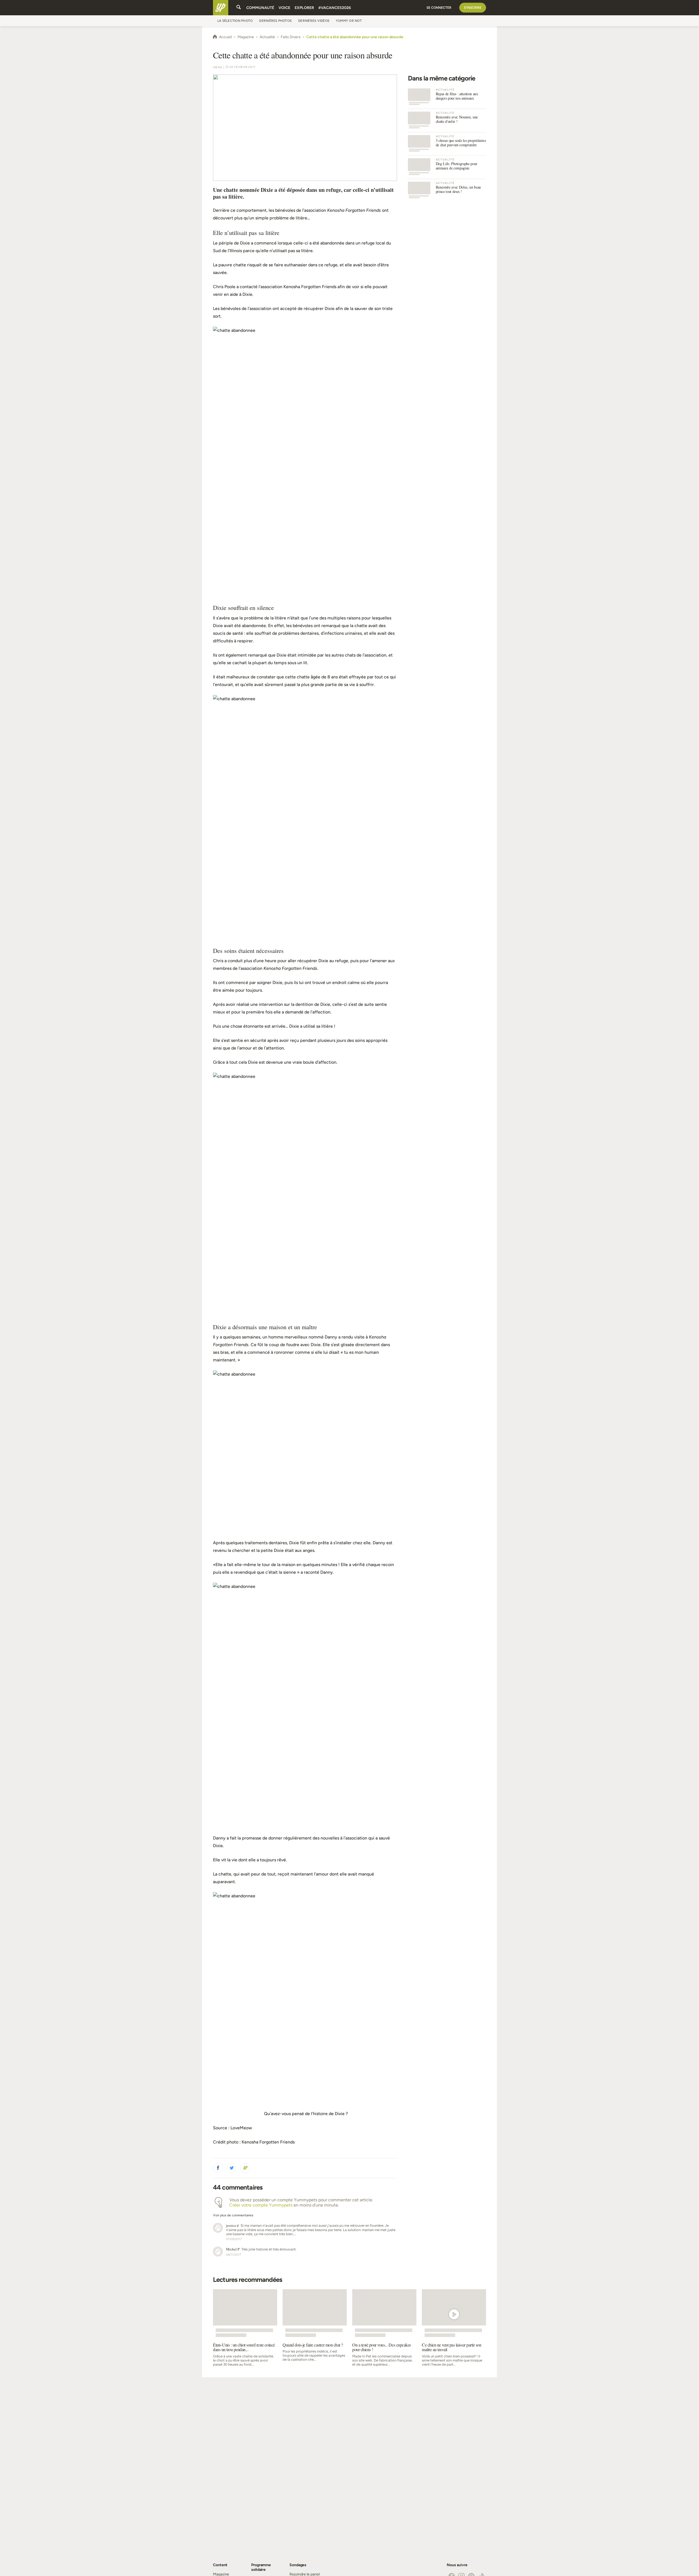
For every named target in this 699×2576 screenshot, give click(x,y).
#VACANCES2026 (335, 8)
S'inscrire (473, 8)
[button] (218, 2168)
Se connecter (439, 8)
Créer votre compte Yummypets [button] (261, 2205)
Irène (218, 67)
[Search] (239, 8)
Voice (284, 8)
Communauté (260, 8)
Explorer (304, 8)
